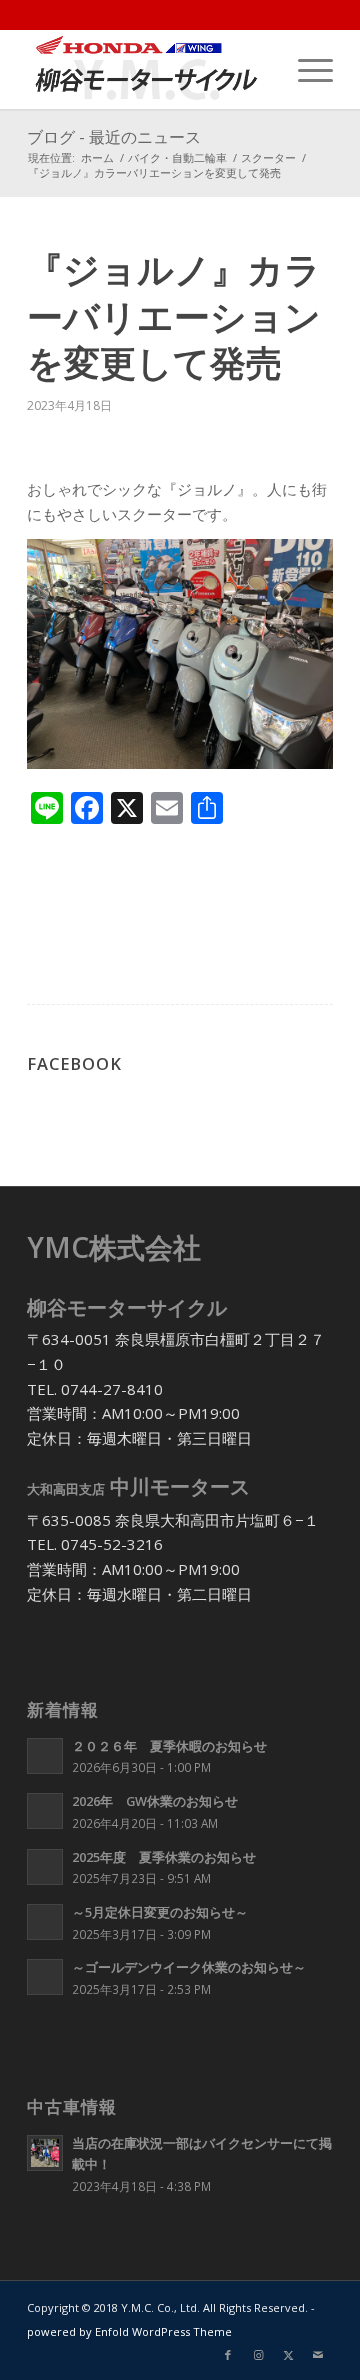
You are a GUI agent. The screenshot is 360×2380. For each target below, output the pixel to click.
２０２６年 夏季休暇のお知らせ (169, 1746)
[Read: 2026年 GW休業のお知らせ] (45, 1811)
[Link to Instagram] (258, 2355)
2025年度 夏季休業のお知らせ (164, 1857)
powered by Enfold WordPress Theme (129, 2331)
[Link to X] (288, 2355)
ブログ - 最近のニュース (114, 137)
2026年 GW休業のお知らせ (155, 1801)
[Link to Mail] (318, 2355)
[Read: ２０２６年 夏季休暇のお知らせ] (45, 1756)
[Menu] (305, 69)
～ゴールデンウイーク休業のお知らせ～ (189, 1967)
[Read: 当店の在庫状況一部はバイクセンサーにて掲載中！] (45, 2153)
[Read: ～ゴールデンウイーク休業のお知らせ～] (45, 1977)
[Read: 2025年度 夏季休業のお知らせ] (45, 1867)
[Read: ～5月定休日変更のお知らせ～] (45, 1922)
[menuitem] (305, 69)
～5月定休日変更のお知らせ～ (160, 1912)
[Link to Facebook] (228, 2355)
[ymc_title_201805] (149, 69)
